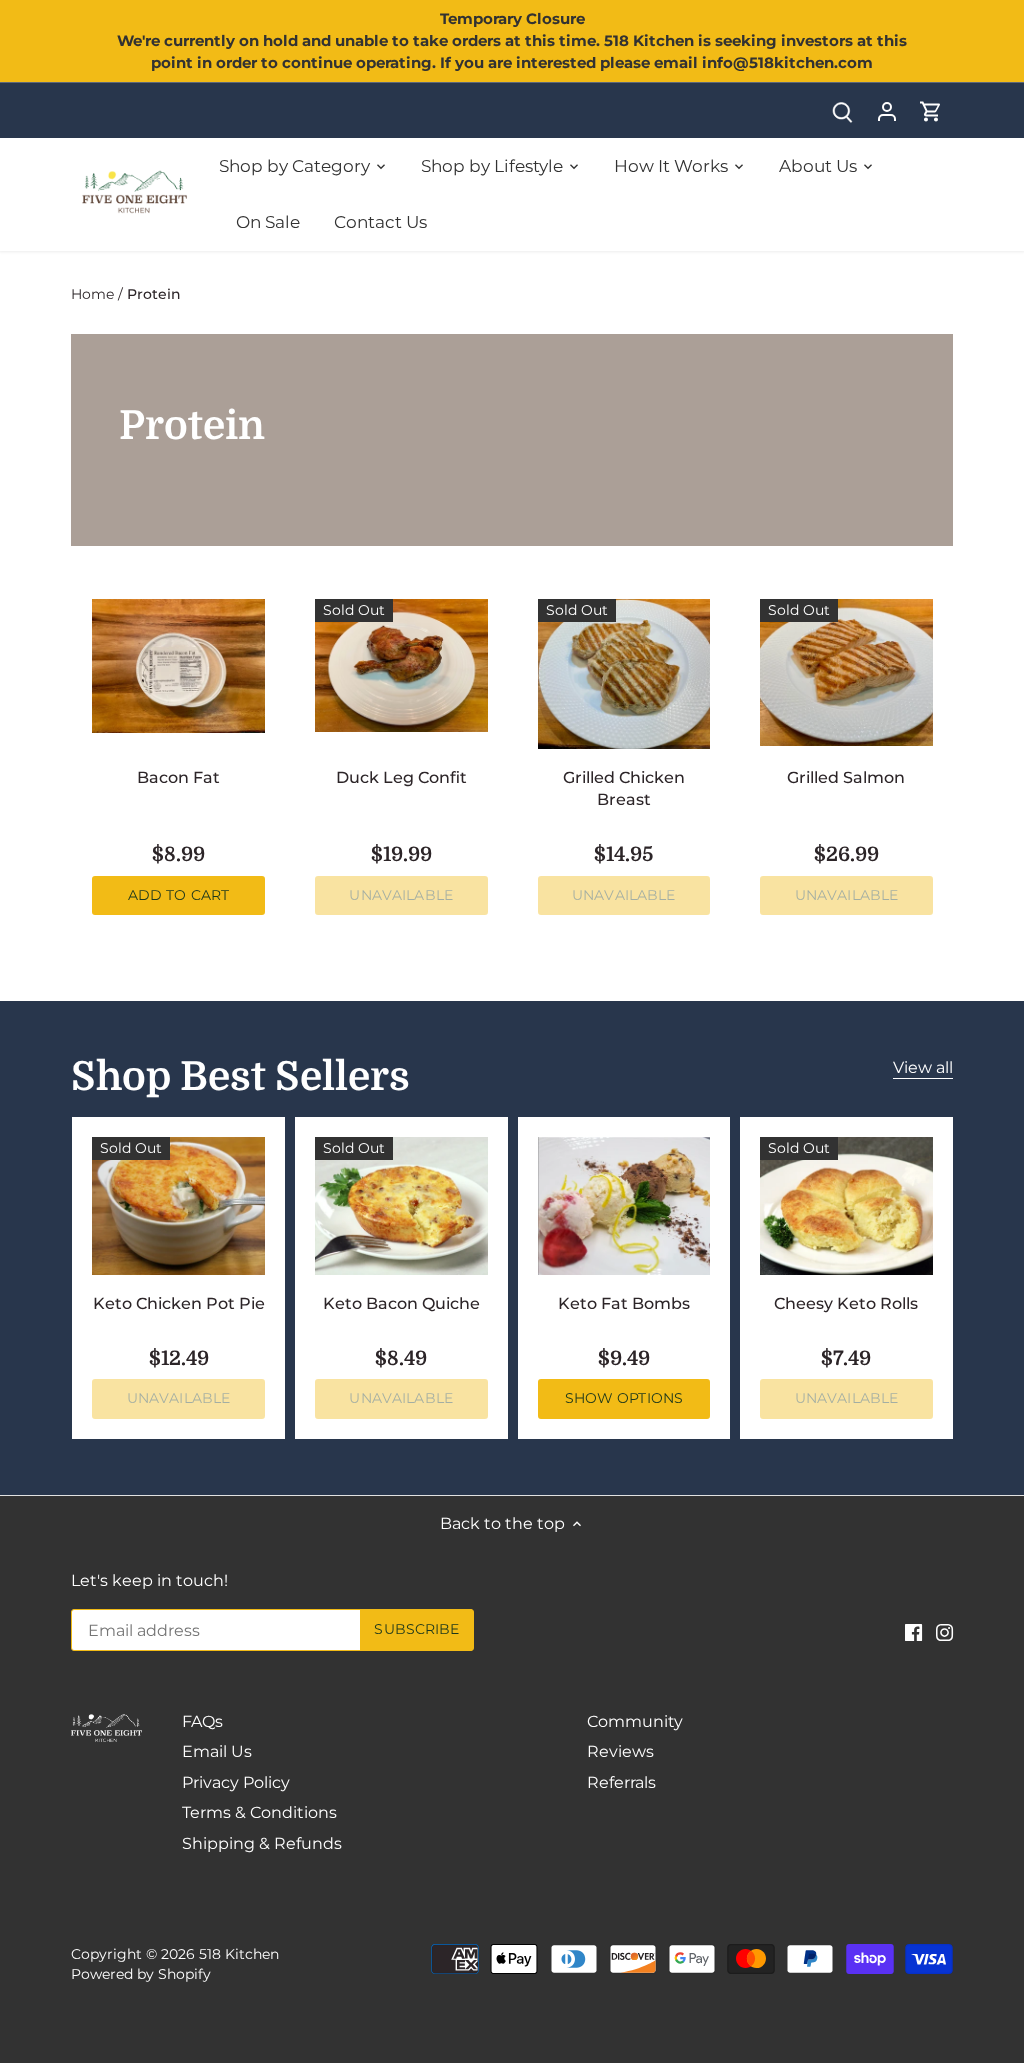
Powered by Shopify (141, 1974)
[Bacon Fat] (178, 666)
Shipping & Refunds (262, 1843)
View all (923, 1067)
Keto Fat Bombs (624, 1303)
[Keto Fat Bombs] (624, 1206)
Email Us (217, 1751)
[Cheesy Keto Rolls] (846, 1206)
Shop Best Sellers (240, 1077)
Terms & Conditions (259, 1812)
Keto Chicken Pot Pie (179, 1303)
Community (635, 1721)
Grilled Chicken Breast (624, 788)
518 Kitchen (239, 1954)
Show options (624, 1398)
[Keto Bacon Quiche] (401, 1206)
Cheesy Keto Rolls (846, 1303)
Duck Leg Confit (401, 777)
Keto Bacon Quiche (401, 1303)
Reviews (620, 1751)
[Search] (843, 110)
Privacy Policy (236, 1782)
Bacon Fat (178, 777)
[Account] (887, 110)
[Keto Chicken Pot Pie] (178, 1206)
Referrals (621, 1782)
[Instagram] (944, 1632)
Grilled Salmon (846, 777)
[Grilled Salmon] (846, 672)
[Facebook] (913, 1632)
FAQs (202, 1721)
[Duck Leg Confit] (401, 665)
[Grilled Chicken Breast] (624, 674)
